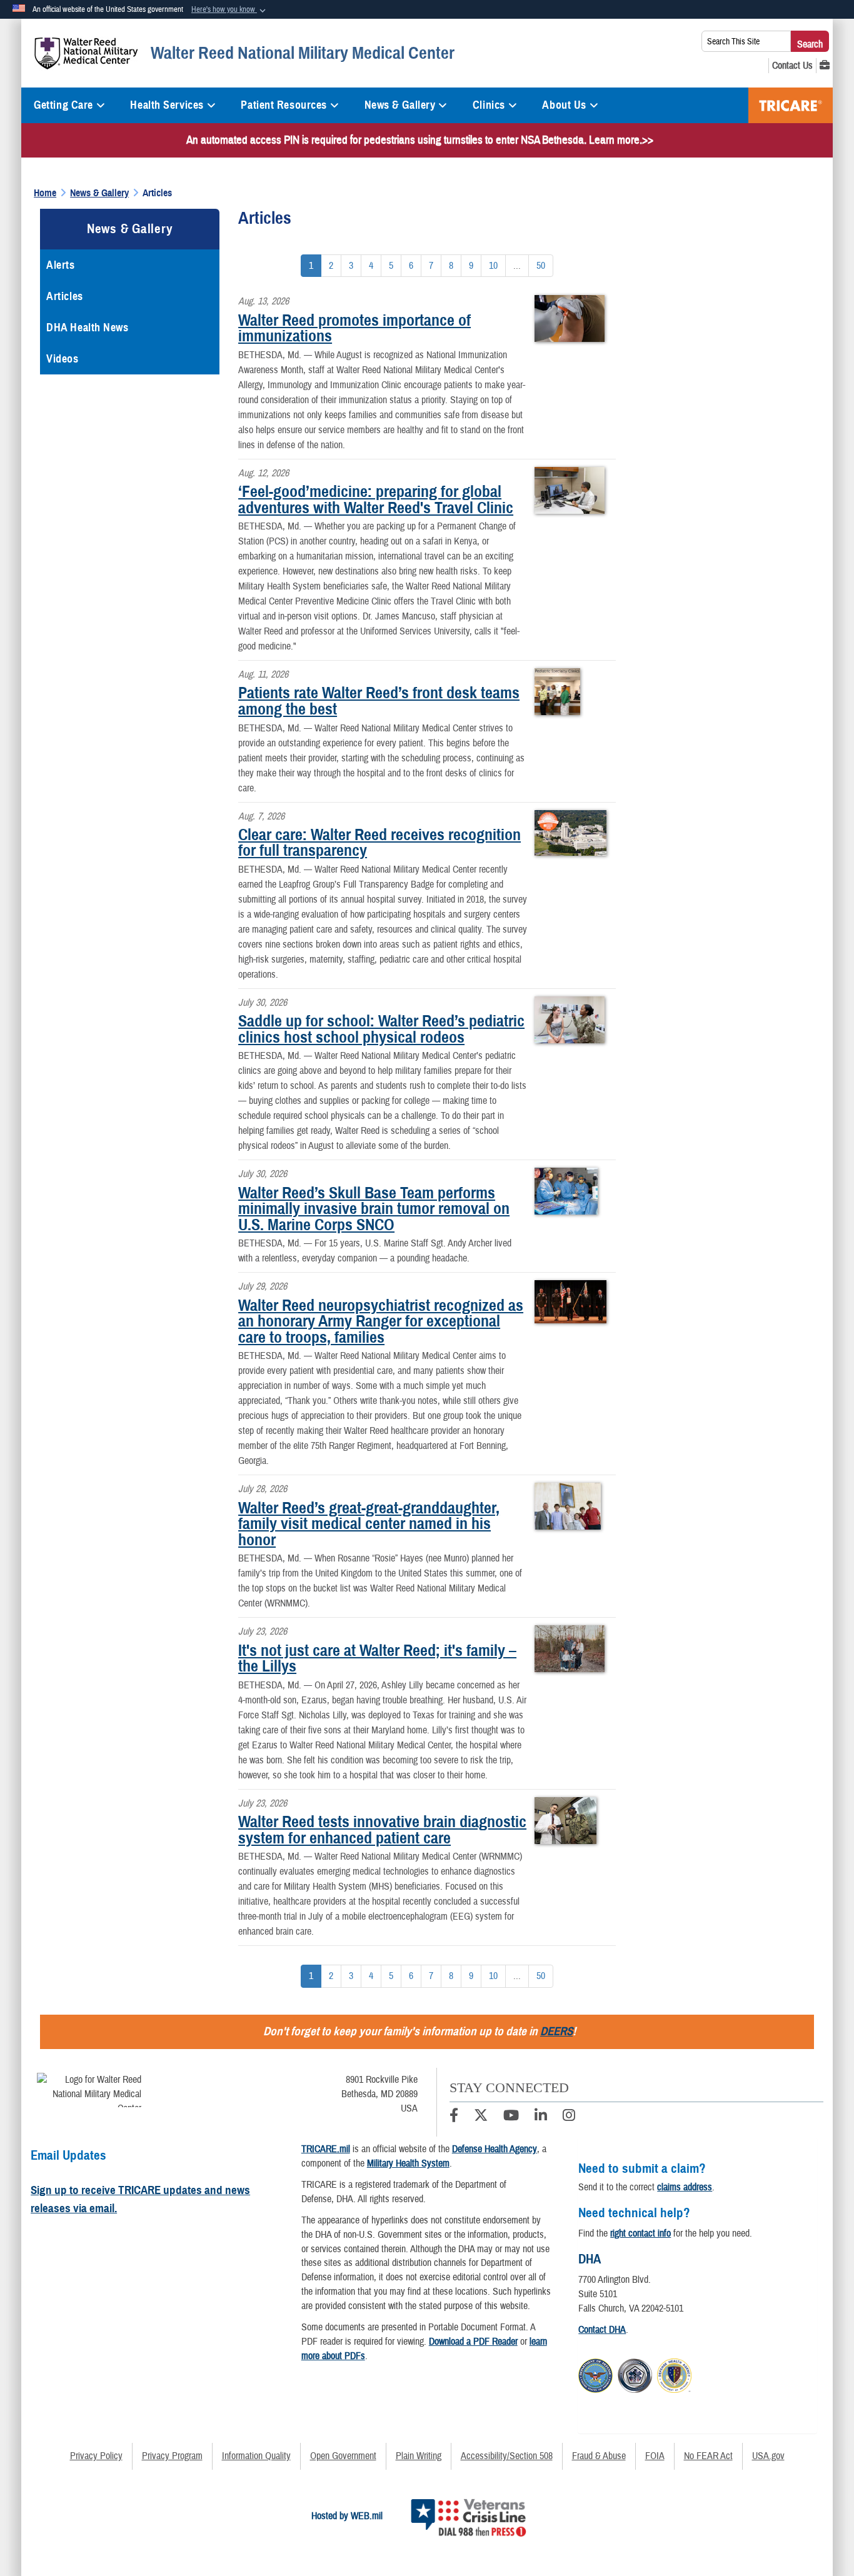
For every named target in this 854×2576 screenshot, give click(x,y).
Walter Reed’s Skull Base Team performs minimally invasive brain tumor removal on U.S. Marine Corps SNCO (374, 1209)
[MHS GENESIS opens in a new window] (825, 66)
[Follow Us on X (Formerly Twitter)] (481, 2117)
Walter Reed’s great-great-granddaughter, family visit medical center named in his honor (369, 1524)
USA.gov (768, 2456)
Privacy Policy (96, 2456)
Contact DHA (602, 2330)
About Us (564, 105)
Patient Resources (284, 105)
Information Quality (256, 2456)
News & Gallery (400, 105)
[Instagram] (569, 2117)
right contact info (640, 2233)
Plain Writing (419, 2456)
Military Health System (408, 2163)
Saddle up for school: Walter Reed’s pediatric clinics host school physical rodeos (381, 1029)
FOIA (655, 2456)
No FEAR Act (708, 2456)
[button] (230, 10)
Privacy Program (172, 2456)
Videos (62, 359)
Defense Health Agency (495, 2149)
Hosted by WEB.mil (347, 2516)
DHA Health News (87, 328)
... (517, 266)
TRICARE (791, 105)
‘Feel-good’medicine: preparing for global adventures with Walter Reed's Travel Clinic (376, 499)
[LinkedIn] (541, 2117)
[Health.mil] (635, 2373)
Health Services (167, 105)
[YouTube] (511, 2117)
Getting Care (63, 105)
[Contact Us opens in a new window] (792, 66)
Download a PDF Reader (473, 2342)
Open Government (343, 2456)
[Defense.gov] (595, 2373)
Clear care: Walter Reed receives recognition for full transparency (379, 843)
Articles (64, 296)
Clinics (489, 105)
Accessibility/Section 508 (507, 2456)
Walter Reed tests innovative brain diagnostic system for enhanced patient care (382, 1830)
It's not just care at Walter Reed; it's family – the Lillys (377, 1658)
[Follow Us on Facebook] (454, 2117)
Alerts (60, 265)
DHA (590, 2259)
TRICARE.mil (326, 2149)
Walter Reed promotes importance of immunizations (354, 328)
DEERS (556, 2031)
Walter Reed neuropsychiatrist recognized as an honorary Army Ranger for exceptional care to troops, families (381, 1321)
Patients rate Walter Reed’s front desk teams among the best (379, 701)
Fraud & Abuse (599, 2456)
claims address (685, 2187)
